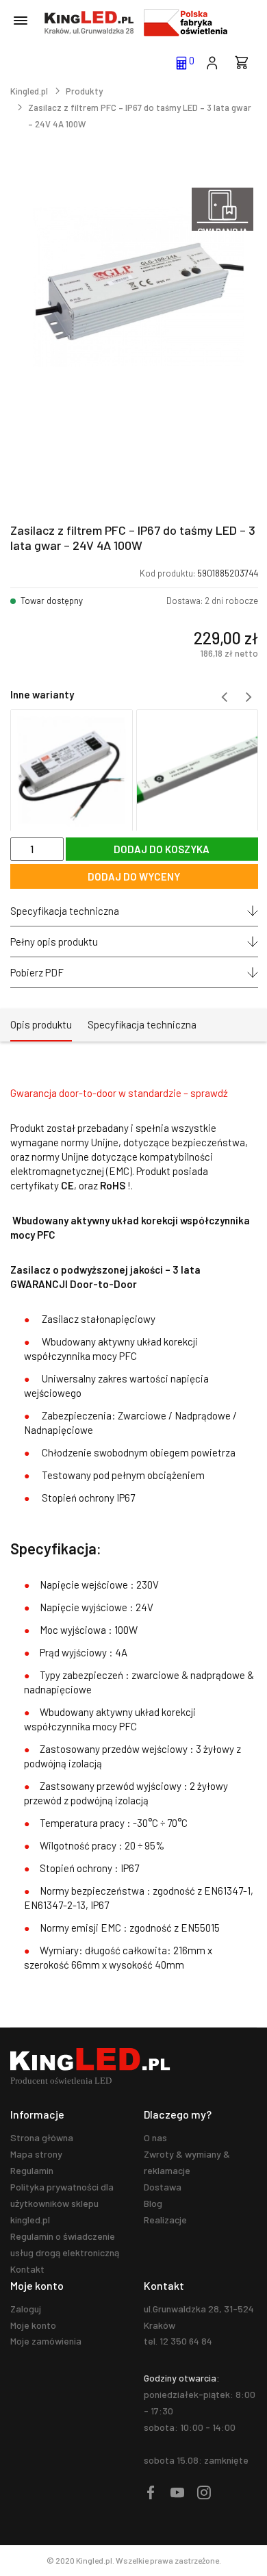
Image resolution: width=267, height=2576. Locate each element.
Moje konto (33, 2325)
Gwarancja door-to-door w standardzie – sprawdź (119, 1093)
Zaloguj (26, 2309)
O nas (155, 2137)
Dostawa (163, 2187)
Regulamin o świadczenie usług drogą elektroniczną (65, 2244)
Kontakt (27, 2269)
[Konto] (212, 62)
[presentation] (225, 697)
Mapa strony (36, 2154)
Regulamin (32, 2170)
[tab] (41, 1025)
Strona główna (42, 2137)
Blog (153, 2203)
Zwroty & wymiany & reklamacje (187, 2162)
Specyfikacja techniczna (65, 911)
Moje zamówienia (46, 2341)
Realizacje (165, 2220)
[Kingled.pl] (89, 23)
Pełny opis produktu (54, 942)
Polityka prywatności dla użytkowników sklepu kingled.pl (62, 2203)
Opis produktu (41, 1024)
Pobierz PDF (37, 972)
